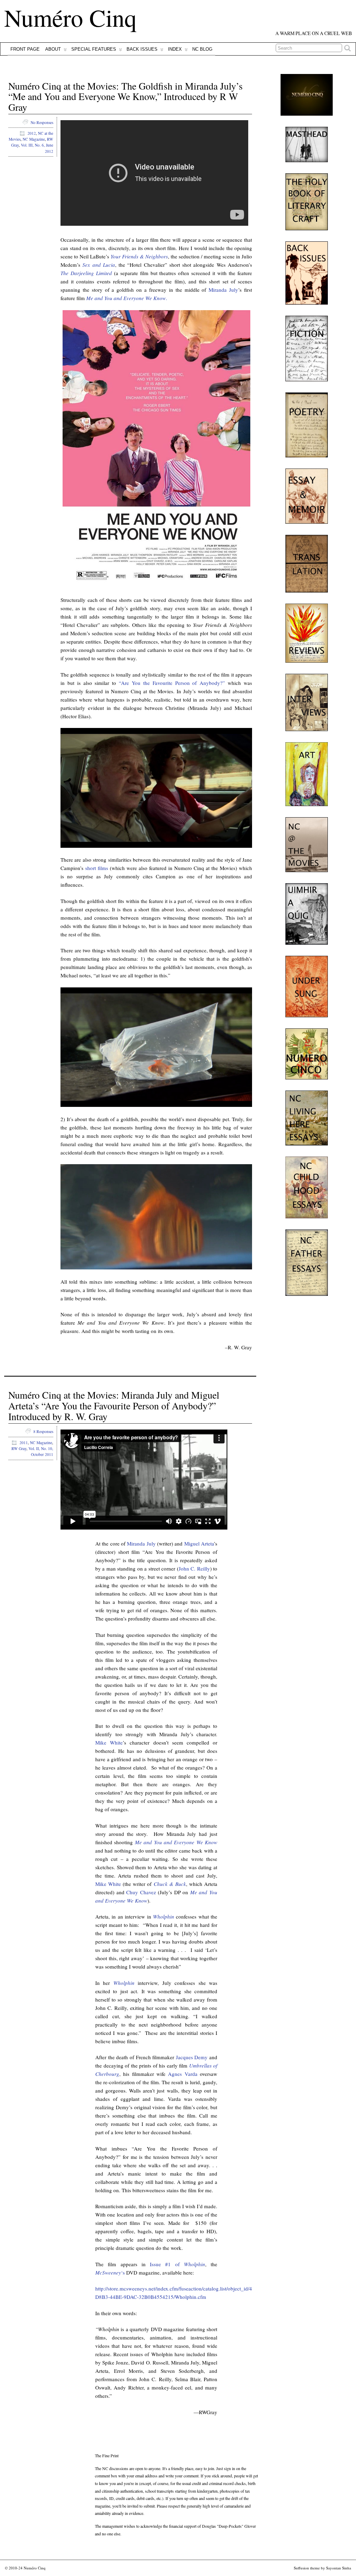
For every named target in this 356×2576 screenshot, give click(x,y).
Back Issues (142, 49)
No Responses (42, 122)
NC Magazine (34, 139)
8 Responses (43, 1431)
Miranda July (223, 290)
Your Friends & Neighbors (139, 256)
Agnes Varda (183, 2074)
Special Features (94, 49)
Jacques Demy (192, 2057)
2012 (32, 133)
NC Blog (202, 49)
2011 (24, 1443)
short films (97, 868)
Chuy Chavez (141, 1892)
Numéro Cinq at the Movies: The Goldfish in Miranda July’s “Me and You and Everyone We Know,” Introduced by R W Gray (126, 97)
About (53, 49)
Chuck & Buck (170, 1884)
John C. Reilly (194, 1568)
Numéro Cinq (70, 17)
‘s (110, 2272)
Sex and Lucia (99, 265)
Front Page (25, 49)
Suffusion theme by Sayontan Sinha (322, 2568)
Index (175, 49)
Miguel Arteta (199, 1543)
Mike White (109, 1742)
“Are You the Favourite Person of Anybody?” (172, 683)
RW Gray (19, 1448)
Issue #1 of (177, 2264)
